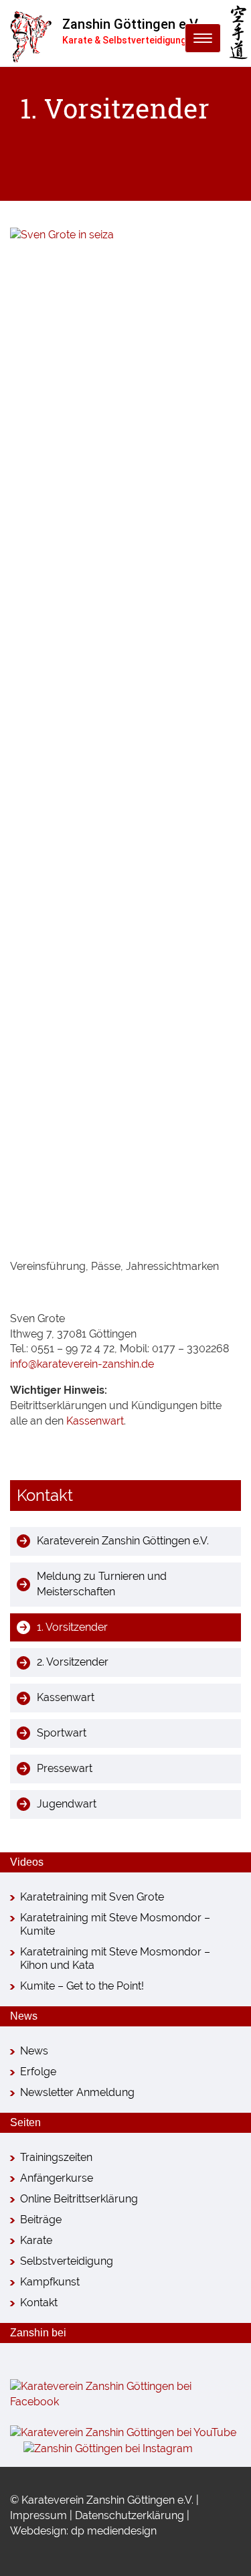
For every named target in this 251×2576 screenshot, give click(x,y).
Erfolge (38, 2072)
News (34, 2051)
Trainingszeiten (56, 2157)
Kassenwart (95, 1421)
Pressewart (65, 1768)
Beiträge (41, 2220)
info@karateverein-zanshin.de (82, 1364)
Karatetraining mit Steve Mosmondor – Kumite (115, 1924)
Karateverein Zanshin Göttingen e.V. (123, 1541)
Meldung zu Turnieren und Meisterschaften (102, 1584)
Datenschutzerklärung (130, 2515)
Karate (36, 2240)
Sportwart (62, 1733)
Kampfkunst (50, 2282)
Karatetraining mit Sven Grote (92, 1897)
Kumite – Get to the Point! (82, 1986)
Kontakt (39, 2303)
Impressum (38, 2515)
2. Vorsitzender (73, 1662)
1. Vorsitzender (72, 1627)
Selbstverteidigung (67, 2261)
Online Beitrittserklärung (79, 2199)
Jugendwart (67, 1804)
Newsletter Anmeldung (77, 2092)
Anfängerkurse (57, 2178)
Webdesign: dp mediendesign (83, 2531)
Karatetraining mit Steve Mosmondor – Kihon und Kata (115, 1958)
